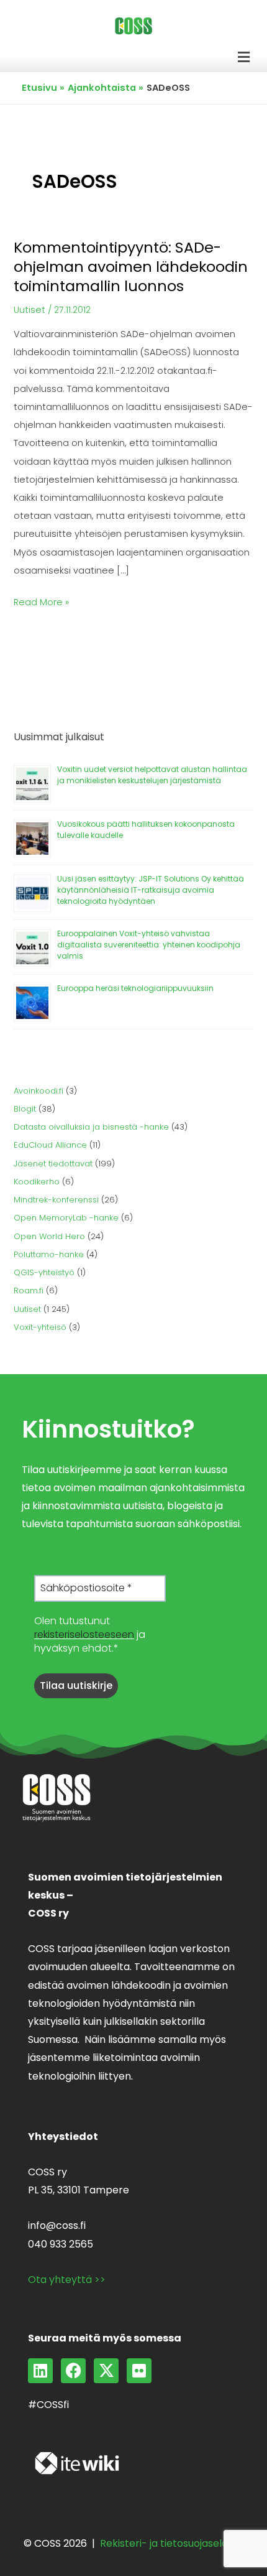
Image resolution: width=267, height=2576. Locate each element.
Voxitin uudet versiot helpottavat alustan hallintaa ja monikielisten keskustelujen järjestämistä (152, 775)
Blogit (25, 1109)
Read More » (41, 601)
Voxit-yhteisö (40, 1327)
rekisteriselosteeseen (84, 1634)
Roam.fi (29, 1290)
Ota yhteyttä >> (67, 2280)
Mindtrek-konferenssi (56, 1200)
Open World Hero (49, 1236)
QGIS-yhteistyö (44, 1272)
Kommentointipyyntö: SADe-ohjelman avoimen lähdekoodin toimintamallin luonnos (131, 267)
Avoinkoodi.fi (38, 1091)
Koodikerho (37, 1182)
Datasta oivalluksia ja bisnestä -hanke (91, 1127)
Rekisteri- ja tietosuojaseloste (172, 2543)
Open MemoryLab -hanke (66, 1218)
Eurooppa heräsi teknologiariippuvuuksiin (135, 988)
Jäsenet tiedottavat (53, 1164)
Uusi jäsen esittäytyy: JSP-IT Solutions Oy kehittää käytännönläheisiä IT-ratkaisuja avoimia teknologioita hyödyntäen (151, 890)
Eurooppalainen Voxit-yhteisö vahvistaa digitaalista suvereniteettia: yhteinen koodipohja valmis (149, 945)
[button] (244, 57)
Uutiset (29, 310)
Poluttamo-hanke (49, 1254)
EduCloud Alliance (50, 1145)
